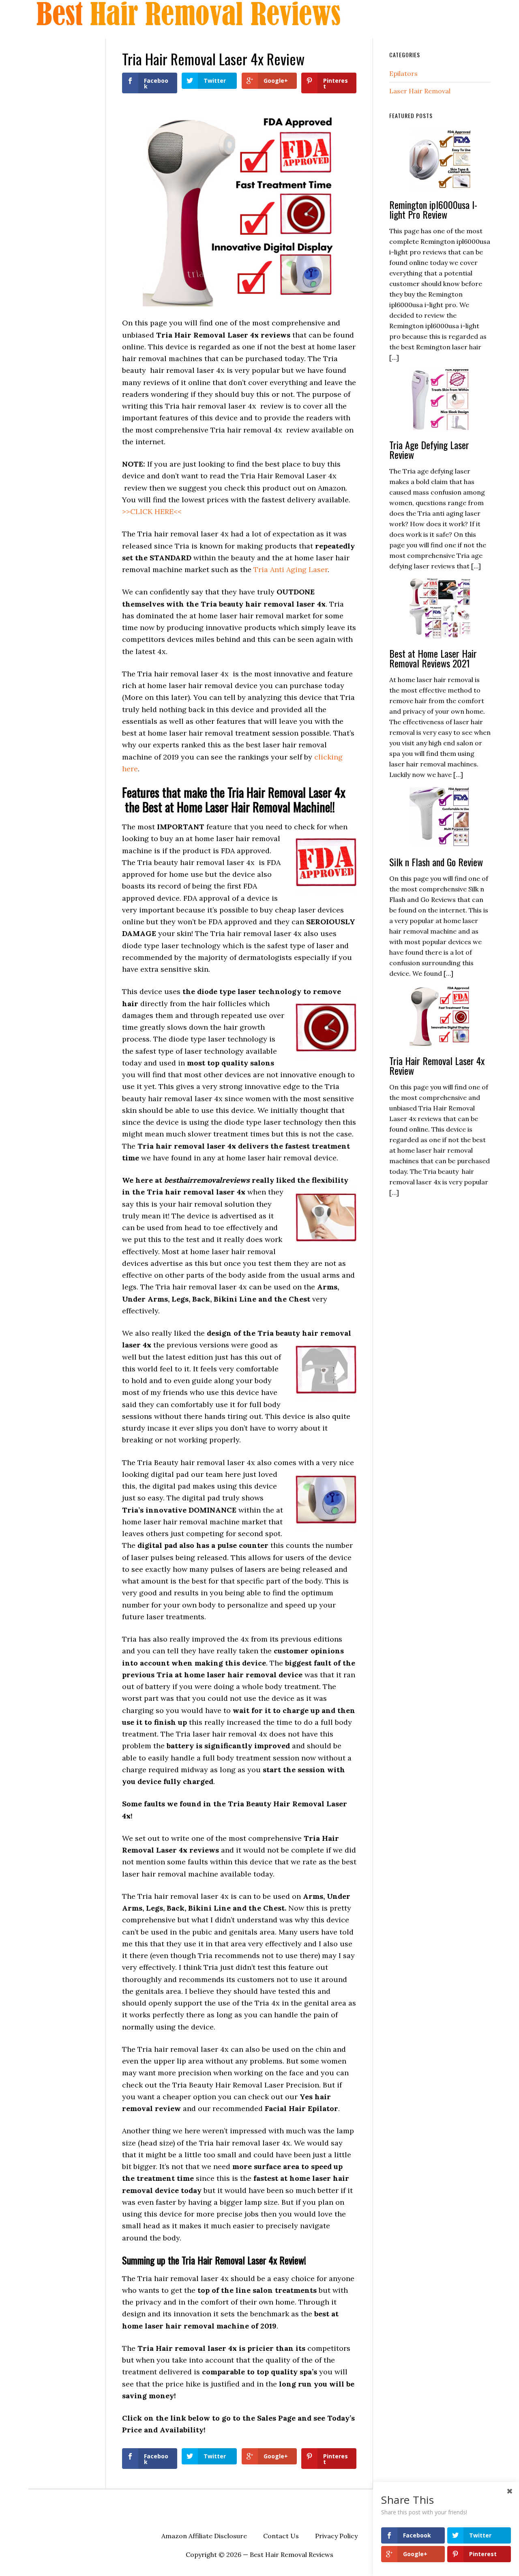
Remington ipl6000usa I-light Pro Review (433, 209)
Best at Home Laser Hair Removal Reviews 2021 (433, 658)
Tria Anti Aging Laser (291, 569)
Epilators (403, 73)
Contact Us (281, 2536)
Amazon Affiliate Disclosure (204, 2536)
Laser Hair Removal (420, 91)
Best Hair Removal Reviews (191, 13)
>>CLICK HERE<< (152, 511)
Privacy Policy (336, 2536)
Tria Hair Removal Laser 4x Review (437, 1065)
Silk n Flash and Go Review (436, 862)
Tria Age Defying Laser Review (429, 450)
